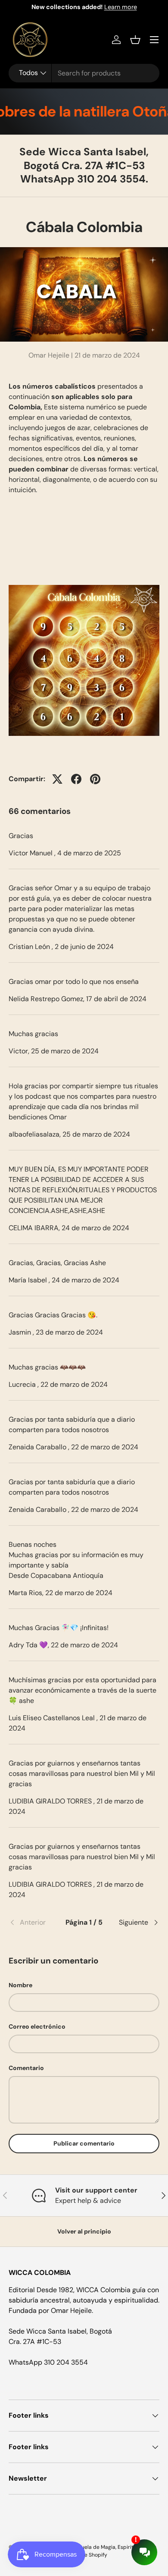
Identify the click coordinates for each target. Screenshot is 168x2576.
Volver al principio (84, 2231)
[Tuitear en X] (57, 779)
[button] (135, 40)
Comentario (26, 2068)
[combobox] (84, 73)
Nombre (20, 1985)
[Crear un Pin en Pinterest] (95, 779)
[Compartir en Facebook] (76, 779)
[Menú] (154, 40)
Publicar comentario (84, 2143)
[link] (34, 1923)
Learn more (121, 7)
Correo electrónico (37, 2026)
